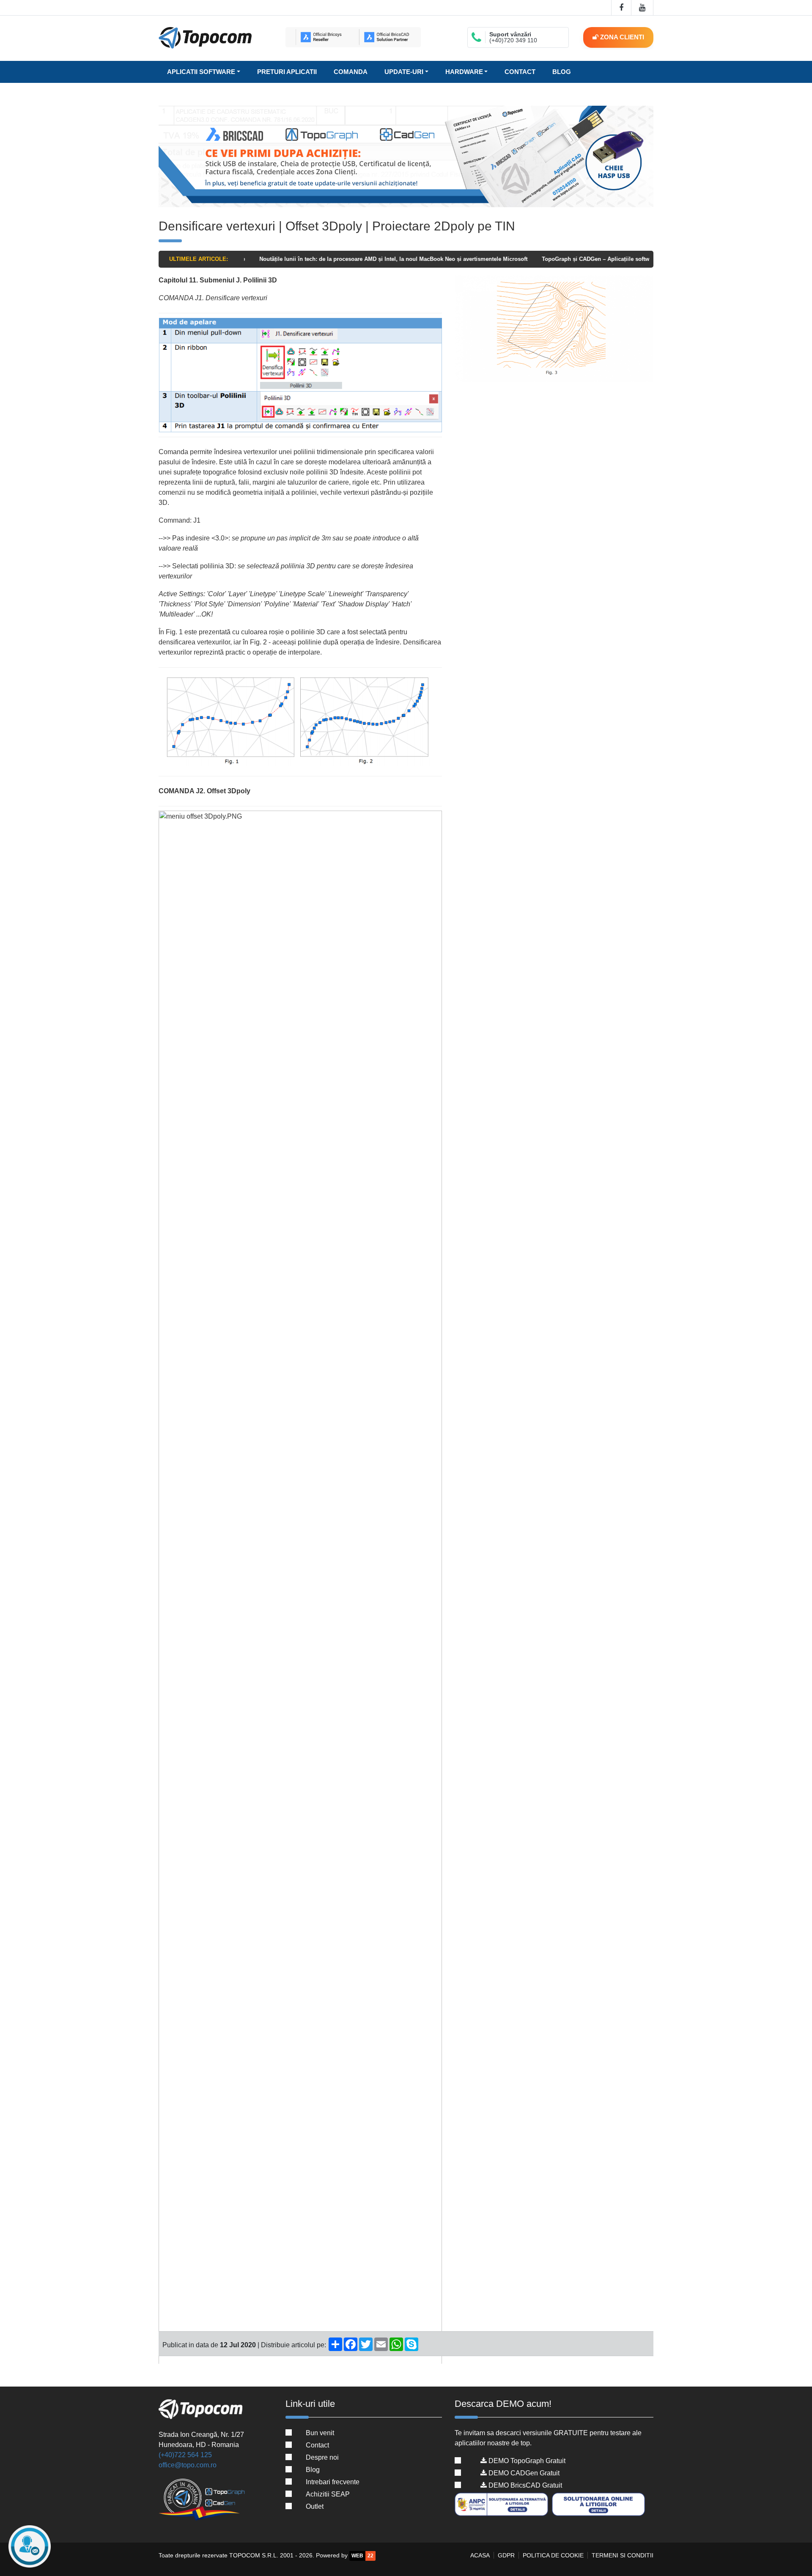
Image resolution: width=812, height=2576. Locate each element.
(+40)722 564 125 (185, 2455)
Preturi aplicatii (287, 72)
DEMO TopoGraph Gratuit (526, 2461)
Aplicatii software (201, 72)
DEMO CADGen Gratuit (523, 2473)
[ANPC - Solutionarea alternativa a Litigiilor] (502, 2505)
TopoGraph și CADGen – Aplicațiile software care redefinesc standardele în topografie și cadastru (621, 259)
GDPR (506, 2555)
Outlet (315, 2506)
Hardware (464, 72)
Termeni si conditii (623, 2555)
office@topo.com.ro (188, 2465)
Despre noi (322, 2457)
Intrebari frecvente (333, 2482)
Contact (520, 72)
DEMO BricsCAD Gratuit (524, 2485)
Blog (562, 72)
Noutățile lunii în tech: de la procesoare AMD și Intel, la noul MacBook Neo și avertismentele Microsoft (345, 259)
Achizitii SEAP (328, 2494)
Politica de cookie (553, 2555)
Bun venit (320, 2433)
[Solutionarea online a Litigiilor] (600, 2505)
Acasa (480, 2555)
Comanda (351, 72)
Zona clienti (621, 37)
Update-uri (404, 72)
